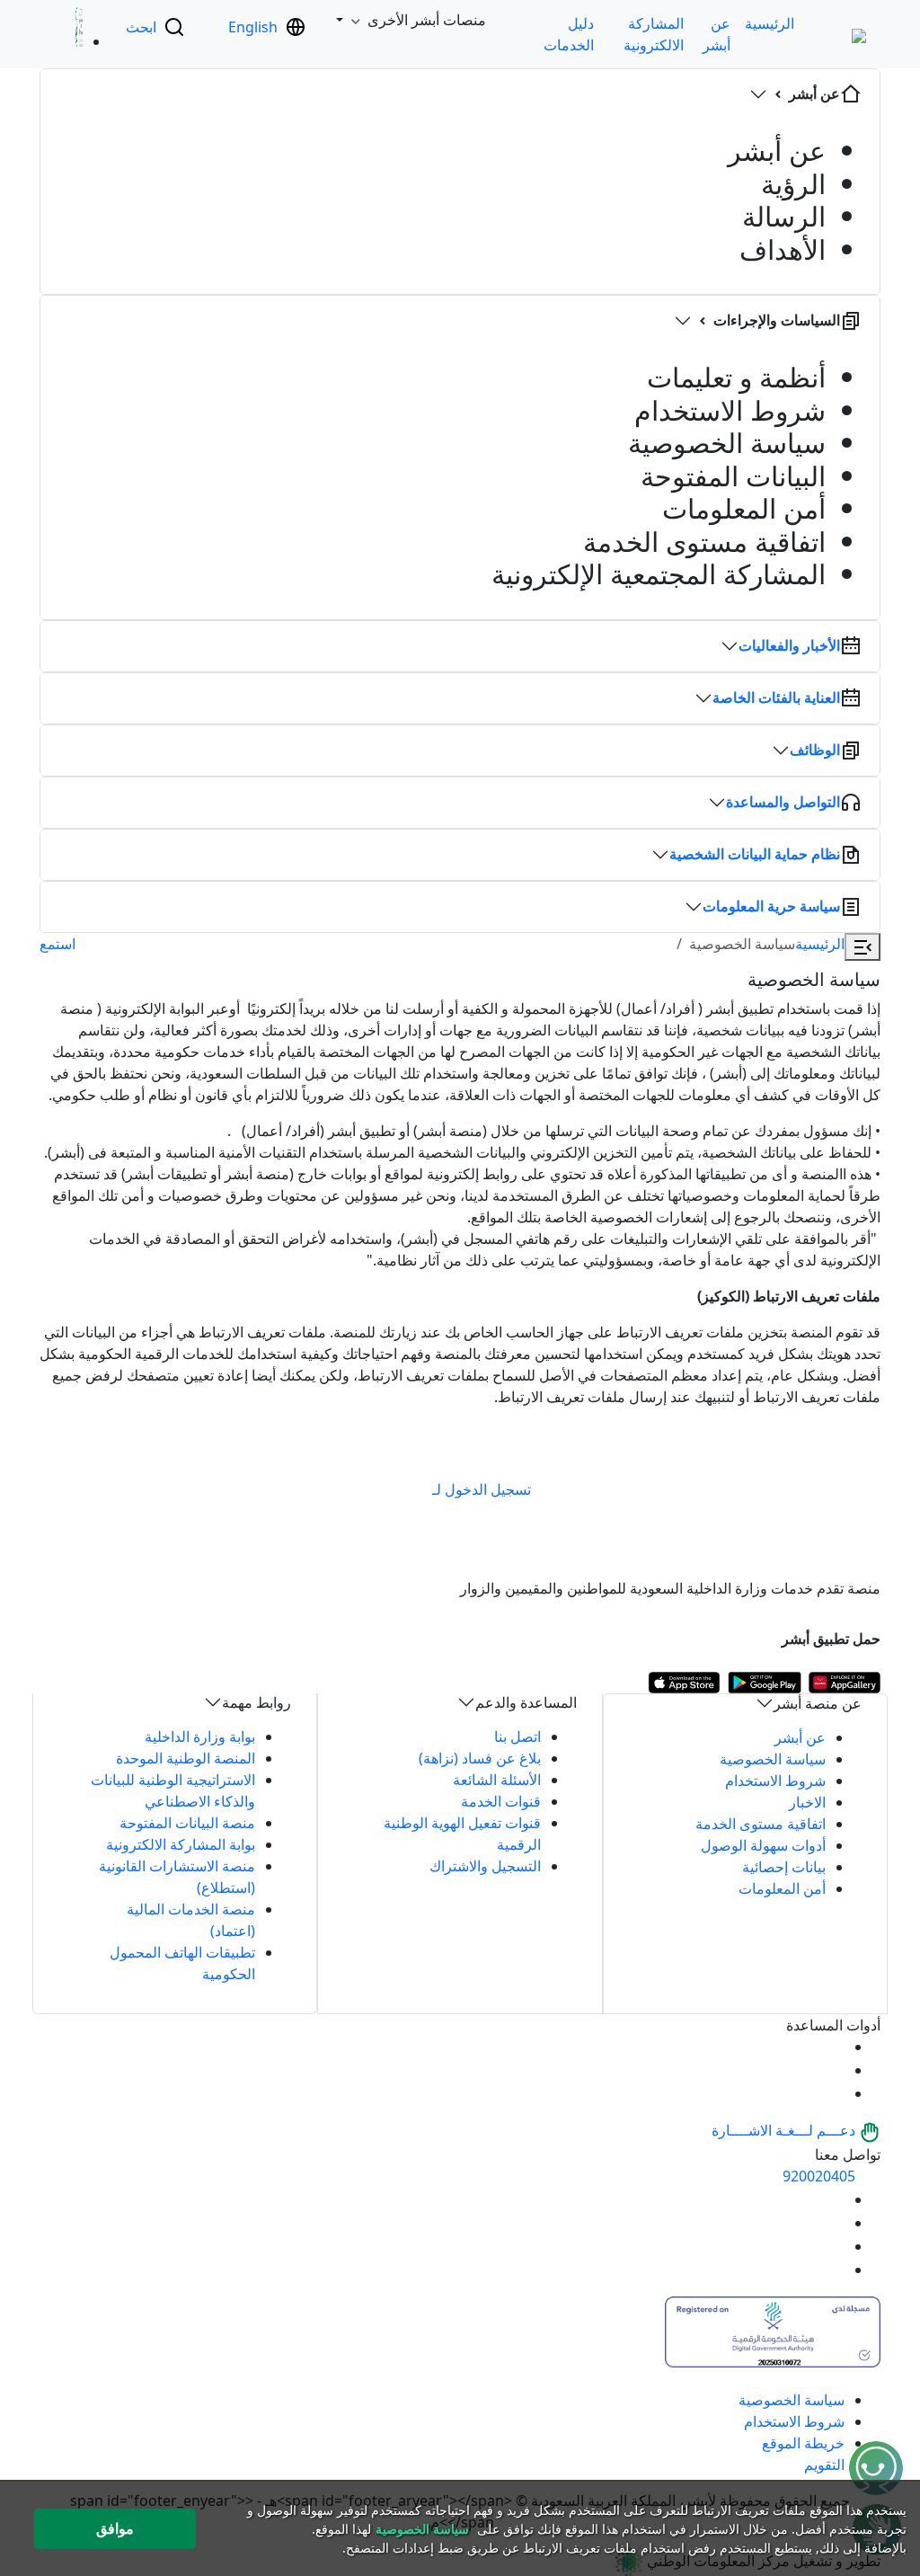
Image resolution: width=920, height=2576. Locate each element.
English (253, 27)
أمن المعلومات (782, 1888)
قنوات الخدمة (501, 1801)
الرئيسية (770, 23)
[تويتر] (834, 2223)
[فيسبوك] (834, 2246)
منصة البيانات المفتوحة (187, 1823)
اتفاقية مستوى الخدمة (761, 1824)
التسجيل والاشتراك (485, 1866)
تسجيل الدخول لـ (482, 1489)
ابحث (141, 27)
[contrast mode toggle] (834, 2047)
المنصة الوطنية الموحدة (186, 1758)
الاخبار (807, 1802)
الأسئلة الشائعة (497, 1780)
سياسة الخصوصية (773, 1759)
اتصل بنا (517, 1737)
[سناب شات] (834, 2270)
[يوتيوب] (834, 2199)
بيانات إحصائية (784, 1867)
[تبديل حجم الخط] (834, 2070)
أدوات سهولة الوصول (763, 1845)
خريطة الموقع (803, 2443)
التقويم (824, 2465)
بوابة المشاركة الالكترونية (181, 1844)
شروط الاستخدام (775, 1781)
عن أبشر (800, 1737)
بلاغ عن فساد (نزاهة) (480, 1758)
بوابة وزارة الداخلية (200, 1737)
